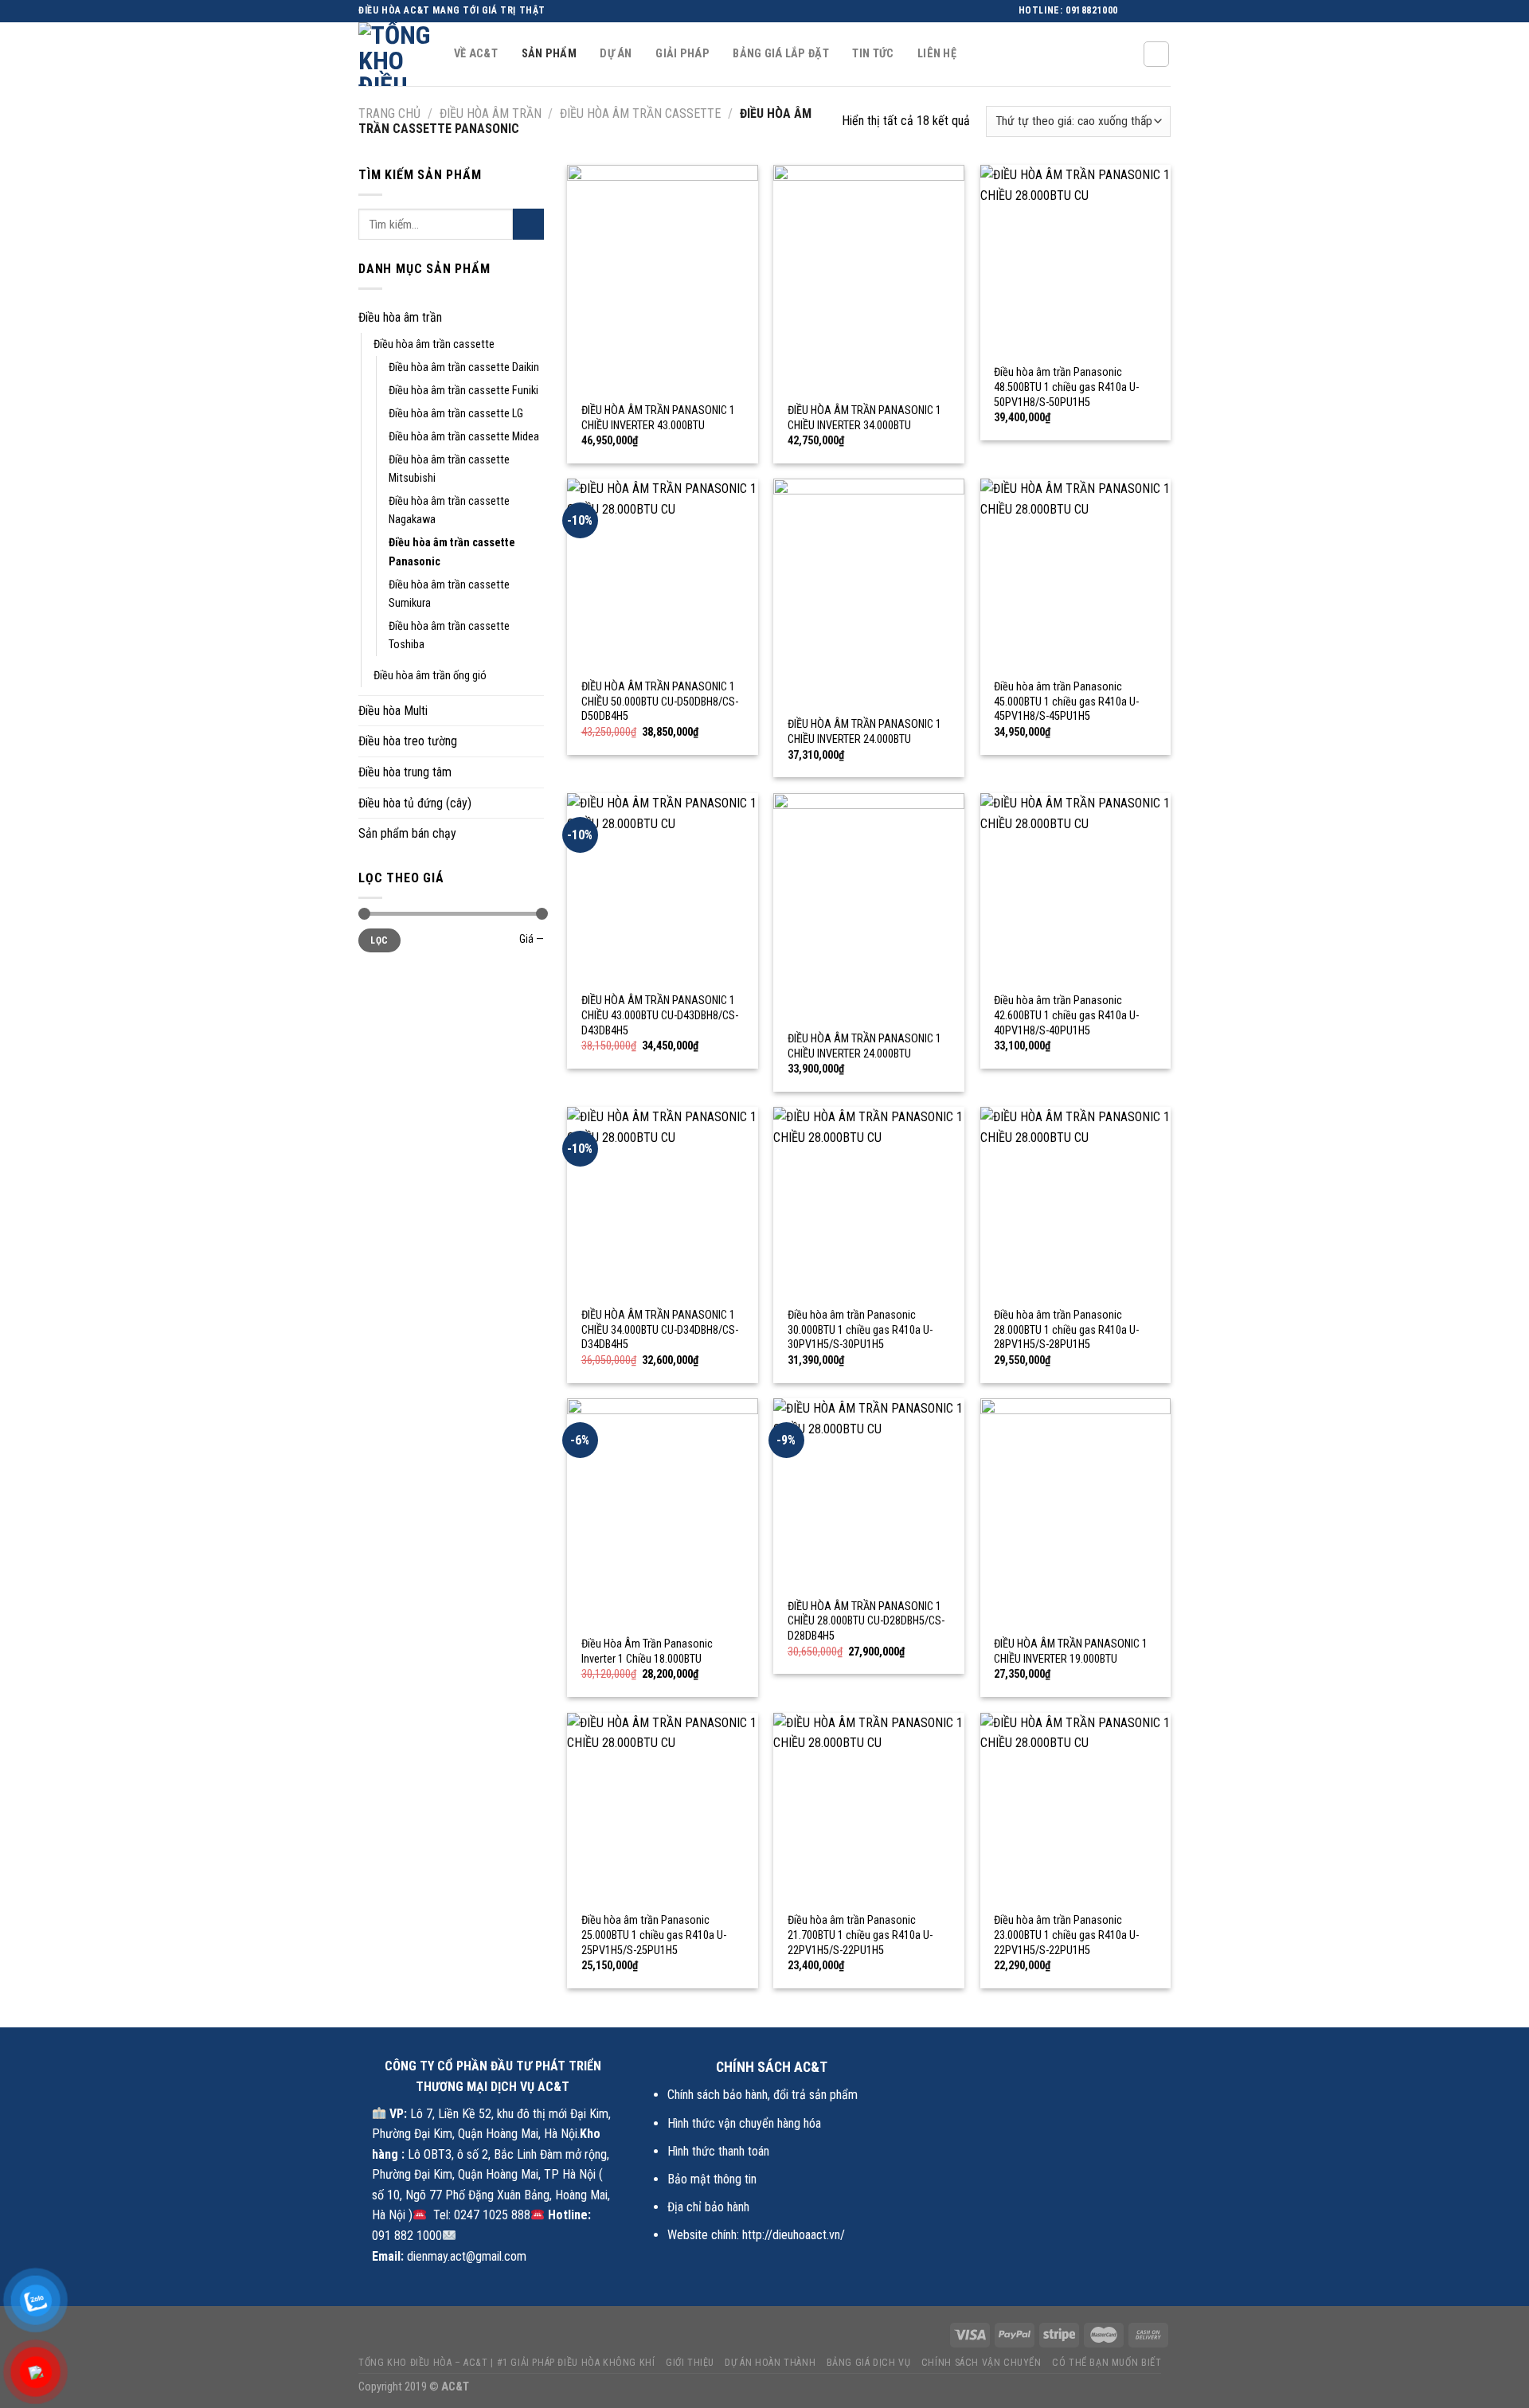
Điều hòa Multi (393, 711)
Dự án (616, 54)
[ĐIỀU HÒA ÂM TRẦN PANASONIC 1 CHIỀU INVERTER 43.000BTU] (663, 279)
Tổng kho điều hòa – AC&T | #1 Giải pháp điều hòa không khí (507, 2363)
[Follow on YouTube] (1163, 11)
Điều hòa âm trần (491, 113)
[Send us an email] (1148, 11)
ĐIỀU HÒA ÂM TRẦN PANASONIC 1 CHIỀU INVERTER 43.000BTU (658, 418)
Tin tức (873, 54)
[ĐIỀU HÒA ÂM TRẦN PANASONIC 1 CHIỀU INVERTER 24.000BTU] (869, 593)
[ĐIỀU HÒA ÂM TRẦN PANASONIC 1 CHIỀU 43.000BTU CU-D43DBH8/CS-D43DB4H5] (663, 889)
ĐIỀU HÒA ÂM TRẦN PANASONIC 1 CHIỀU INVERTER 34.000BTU (864, 418)
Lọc (379, 940)
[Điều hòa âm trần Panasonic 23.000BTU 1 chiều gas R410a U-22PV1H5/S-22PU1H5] (1076, 1808)
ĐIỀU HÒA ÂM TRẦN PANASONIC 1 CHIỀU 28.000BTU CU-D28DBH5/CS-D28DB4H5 (866, 1621)
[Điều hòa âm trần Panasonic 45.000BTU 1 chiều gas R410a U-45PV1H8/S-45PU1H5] (1076, 574)
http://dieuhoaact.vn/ (794, 2235)
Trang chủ (389, 113)
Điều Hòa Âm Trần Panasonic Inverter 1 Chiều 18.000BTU (647, 1652)
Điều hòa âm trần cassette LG (456, 414)
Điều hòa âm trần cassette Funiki (463, 391)
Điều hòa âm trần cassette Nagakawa (449, 510)
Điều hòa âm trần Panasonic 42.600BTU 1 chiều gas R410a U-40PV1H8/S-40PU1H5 (1066, 1015)
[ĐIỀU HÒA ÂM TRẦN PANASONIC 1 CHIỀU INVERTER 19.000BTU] (1076, 1513)
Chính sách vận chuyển (982, 2363)
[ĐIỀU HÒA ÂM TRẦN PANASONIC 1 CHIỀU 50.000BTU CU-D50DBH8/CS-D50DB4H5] (663, 574)
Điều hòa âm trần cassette (640, 113)
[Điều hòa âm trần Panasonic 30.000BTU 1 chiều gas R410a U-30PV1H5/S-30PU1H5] (869, 1202)
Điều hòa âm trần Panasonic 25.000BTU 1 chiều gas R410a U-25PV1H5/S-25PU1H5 (654, 1935)
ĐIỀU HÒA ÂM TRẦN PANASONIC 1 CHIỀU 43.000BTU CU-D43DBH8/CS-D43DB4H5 (660, 1015)
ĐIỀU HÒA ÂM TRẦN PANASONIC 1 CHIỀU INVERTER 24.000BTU (864, 732)
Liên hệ (937, 54)
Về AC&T (476, 54)
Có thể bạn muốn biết (1107, 2363)
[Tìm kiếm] (1156, 54)
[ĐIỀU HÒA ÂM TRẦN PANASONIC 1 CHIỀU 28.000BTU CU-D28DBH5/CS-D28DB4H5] (869, 1494)
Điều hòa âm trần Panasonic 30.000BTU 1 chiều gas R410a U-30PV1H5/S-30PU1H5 (860, 1330)
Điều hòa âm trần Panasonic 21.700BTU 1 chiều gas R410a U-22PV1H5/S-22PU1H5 (860, 1935)
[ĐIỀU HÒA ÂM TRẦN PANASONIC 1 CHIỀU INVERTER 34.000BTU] (869, 279)
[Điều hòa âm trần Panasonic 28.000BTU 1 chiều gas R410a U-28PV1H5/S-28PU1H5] (1076, 1202)
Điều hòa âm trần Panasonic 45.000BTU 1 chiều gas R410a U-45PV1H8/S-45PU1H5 (1066, 702)
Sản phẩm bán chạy (407, 833)
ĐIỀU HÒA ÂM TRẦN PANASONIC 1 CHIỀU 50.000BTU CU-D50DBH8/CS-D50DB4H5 (660, 702)
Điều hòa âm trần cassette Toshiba (449, 635)
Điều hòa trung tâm (405, 772)
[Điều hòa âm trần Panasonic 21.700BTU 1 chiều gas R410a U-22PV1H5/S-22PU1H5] (869, 1808)
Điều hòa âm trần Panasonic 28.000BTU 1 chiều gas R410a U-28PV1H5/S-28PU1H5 (1066, 1330)
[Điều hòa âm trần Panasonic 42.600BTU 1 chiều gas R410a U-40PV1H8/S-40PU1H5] (1076, 889)
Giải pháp (682, 54)
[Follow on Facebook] (1132, 11)
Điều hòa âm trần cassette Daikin (464, 367)
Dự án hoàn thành (770, 2363)
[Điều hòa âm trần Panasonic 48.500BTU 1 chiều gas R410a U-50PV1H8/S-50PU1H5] (1076, 260)
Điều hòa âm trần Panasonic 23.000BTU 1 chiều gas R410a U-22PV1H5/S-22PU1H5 (1066, 1935)
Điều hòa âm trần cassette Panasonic (452, 552)
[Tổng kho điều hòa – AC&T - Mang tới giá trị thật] (394, 54)
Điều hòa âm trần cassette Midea (464, 437)
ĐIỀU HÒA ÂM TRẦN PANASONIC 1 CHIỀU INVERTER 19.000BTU (1071, 1652)
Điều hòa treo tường (408, 741)
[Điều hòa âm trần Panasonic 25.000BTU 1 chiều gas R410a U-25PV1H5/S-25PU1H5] (663, 1808)
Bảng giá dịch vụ (869, 2363)
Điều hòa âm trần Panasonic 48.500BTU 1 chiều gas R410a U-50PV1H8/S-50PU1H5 (1066, 387)
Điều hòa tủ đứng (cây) (415, 803)
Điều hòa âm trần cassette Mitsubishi (449, 469)
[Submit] (528, 224)
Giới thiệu (690, 2363)
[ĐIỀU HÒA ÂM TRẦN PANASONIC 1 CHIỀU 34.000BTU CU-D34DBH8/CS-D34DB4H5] (663, 1202)
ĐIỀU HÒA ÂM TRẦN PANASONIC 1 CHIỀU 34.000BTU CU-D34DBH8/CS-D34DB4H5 (660, 1330)
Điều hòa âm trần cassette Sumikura (449, 594)
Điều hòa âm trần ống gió (430, 676)
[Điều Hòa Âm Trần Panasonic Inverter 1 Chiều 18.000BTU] (663, 1513)
